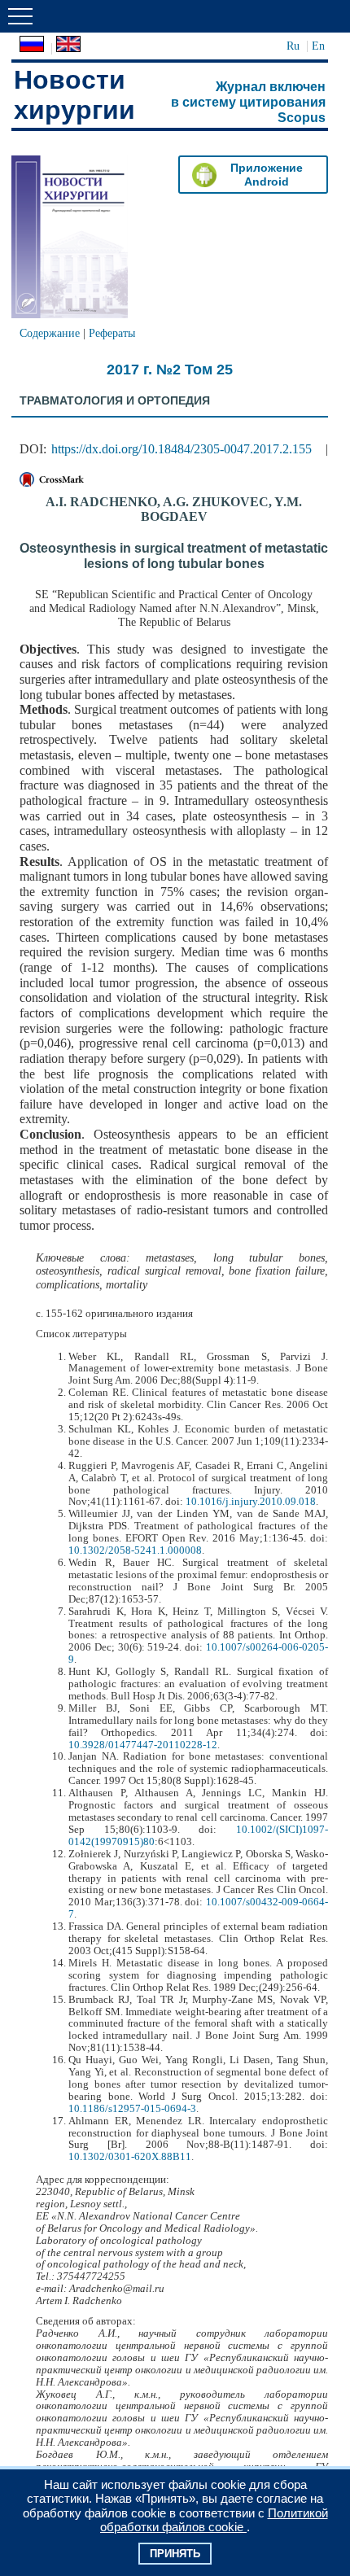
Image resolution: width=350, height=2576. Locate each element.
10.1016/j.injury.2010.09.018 (251, 1502)
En (318, 46)
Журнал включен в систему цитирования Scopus (248, 102)
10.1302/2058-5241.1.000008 (135, 1550)
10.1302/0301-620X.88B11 (130, 2157)
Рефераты (112, 333)
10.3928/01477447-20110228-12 (143, 1745)
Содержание (50, 333)
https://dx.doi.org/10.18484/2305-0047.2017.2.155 (182, 449)
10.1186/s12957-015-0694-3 (132, 2109)
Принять (175, 2554)
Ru (293, 46)
